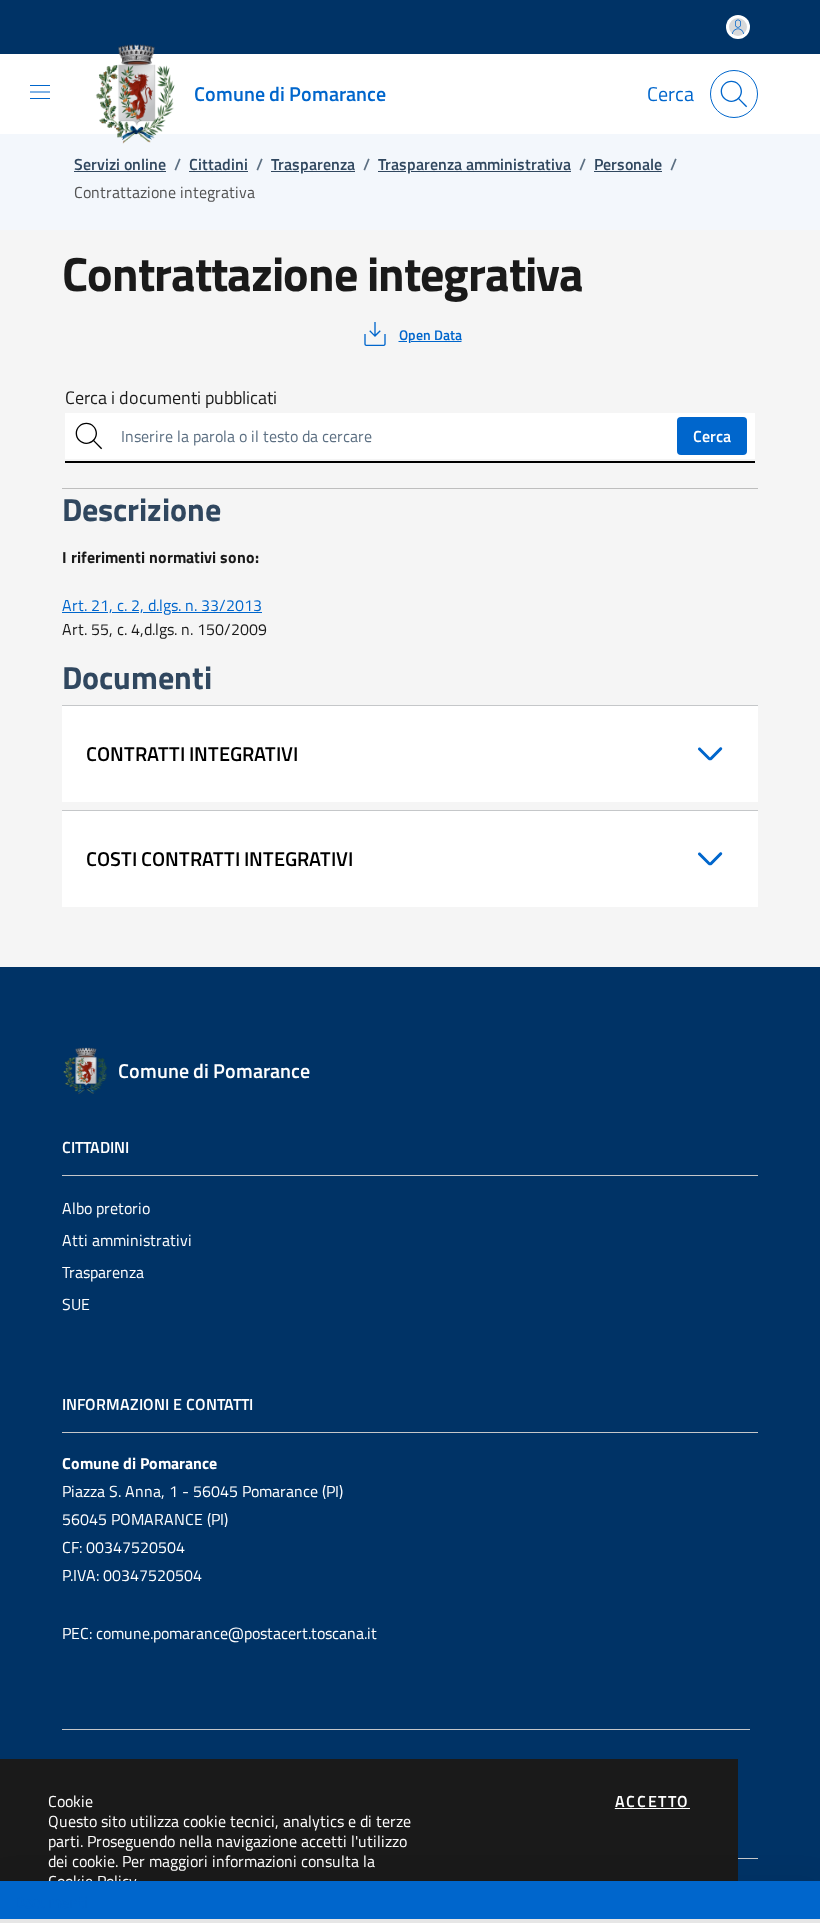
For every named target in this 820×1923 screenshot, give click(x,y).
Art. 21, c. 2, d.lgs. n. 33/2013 (162, 605)
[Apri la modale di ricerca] (734, 94)
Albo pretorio (106, 1208)
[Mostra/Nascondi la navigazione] (40, 92)
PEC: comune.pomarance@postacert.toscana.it (219, 1633)
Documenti (51, 1902)
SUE (76, 1304)
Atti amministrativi (127, 1240)
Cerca (712, 436)
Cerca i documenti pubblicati (171, 398)
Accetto (652, 1801)
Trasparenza (103, 1272)
